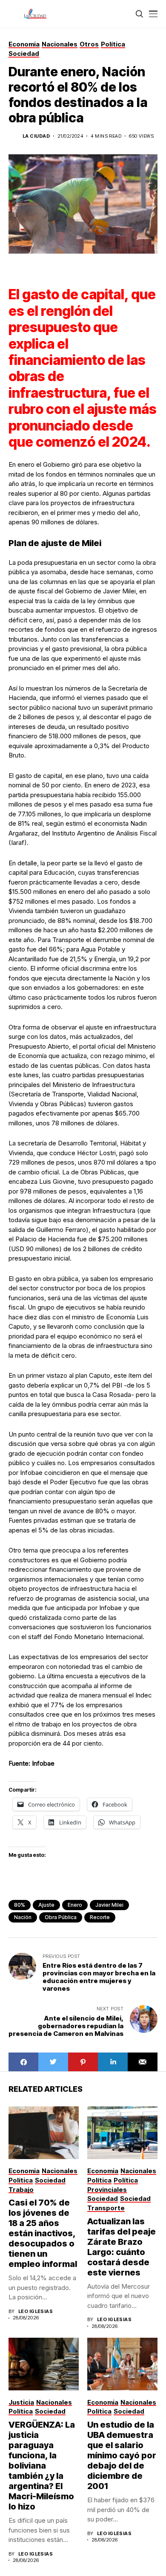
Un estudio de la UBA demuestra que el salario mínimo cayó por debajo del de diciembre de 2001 (122, 2455)
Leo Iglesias (36, 2311)
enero (75, 1905)
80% (20, 1905)
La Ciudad (36, 136)
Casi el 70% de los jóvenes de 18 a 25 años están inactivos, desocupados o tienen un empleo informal (43, 2233)
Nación (23, 1917)
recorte (100, 1917)
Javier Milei (109, 1905)
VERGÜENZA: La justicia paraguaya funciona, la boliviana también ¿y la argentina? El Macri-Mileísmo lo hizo (42, 2466)
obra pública (61, 1917)
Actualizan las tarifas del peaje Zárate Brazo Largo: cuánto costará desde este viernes (122, 2247)
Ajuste (46, 1905)
